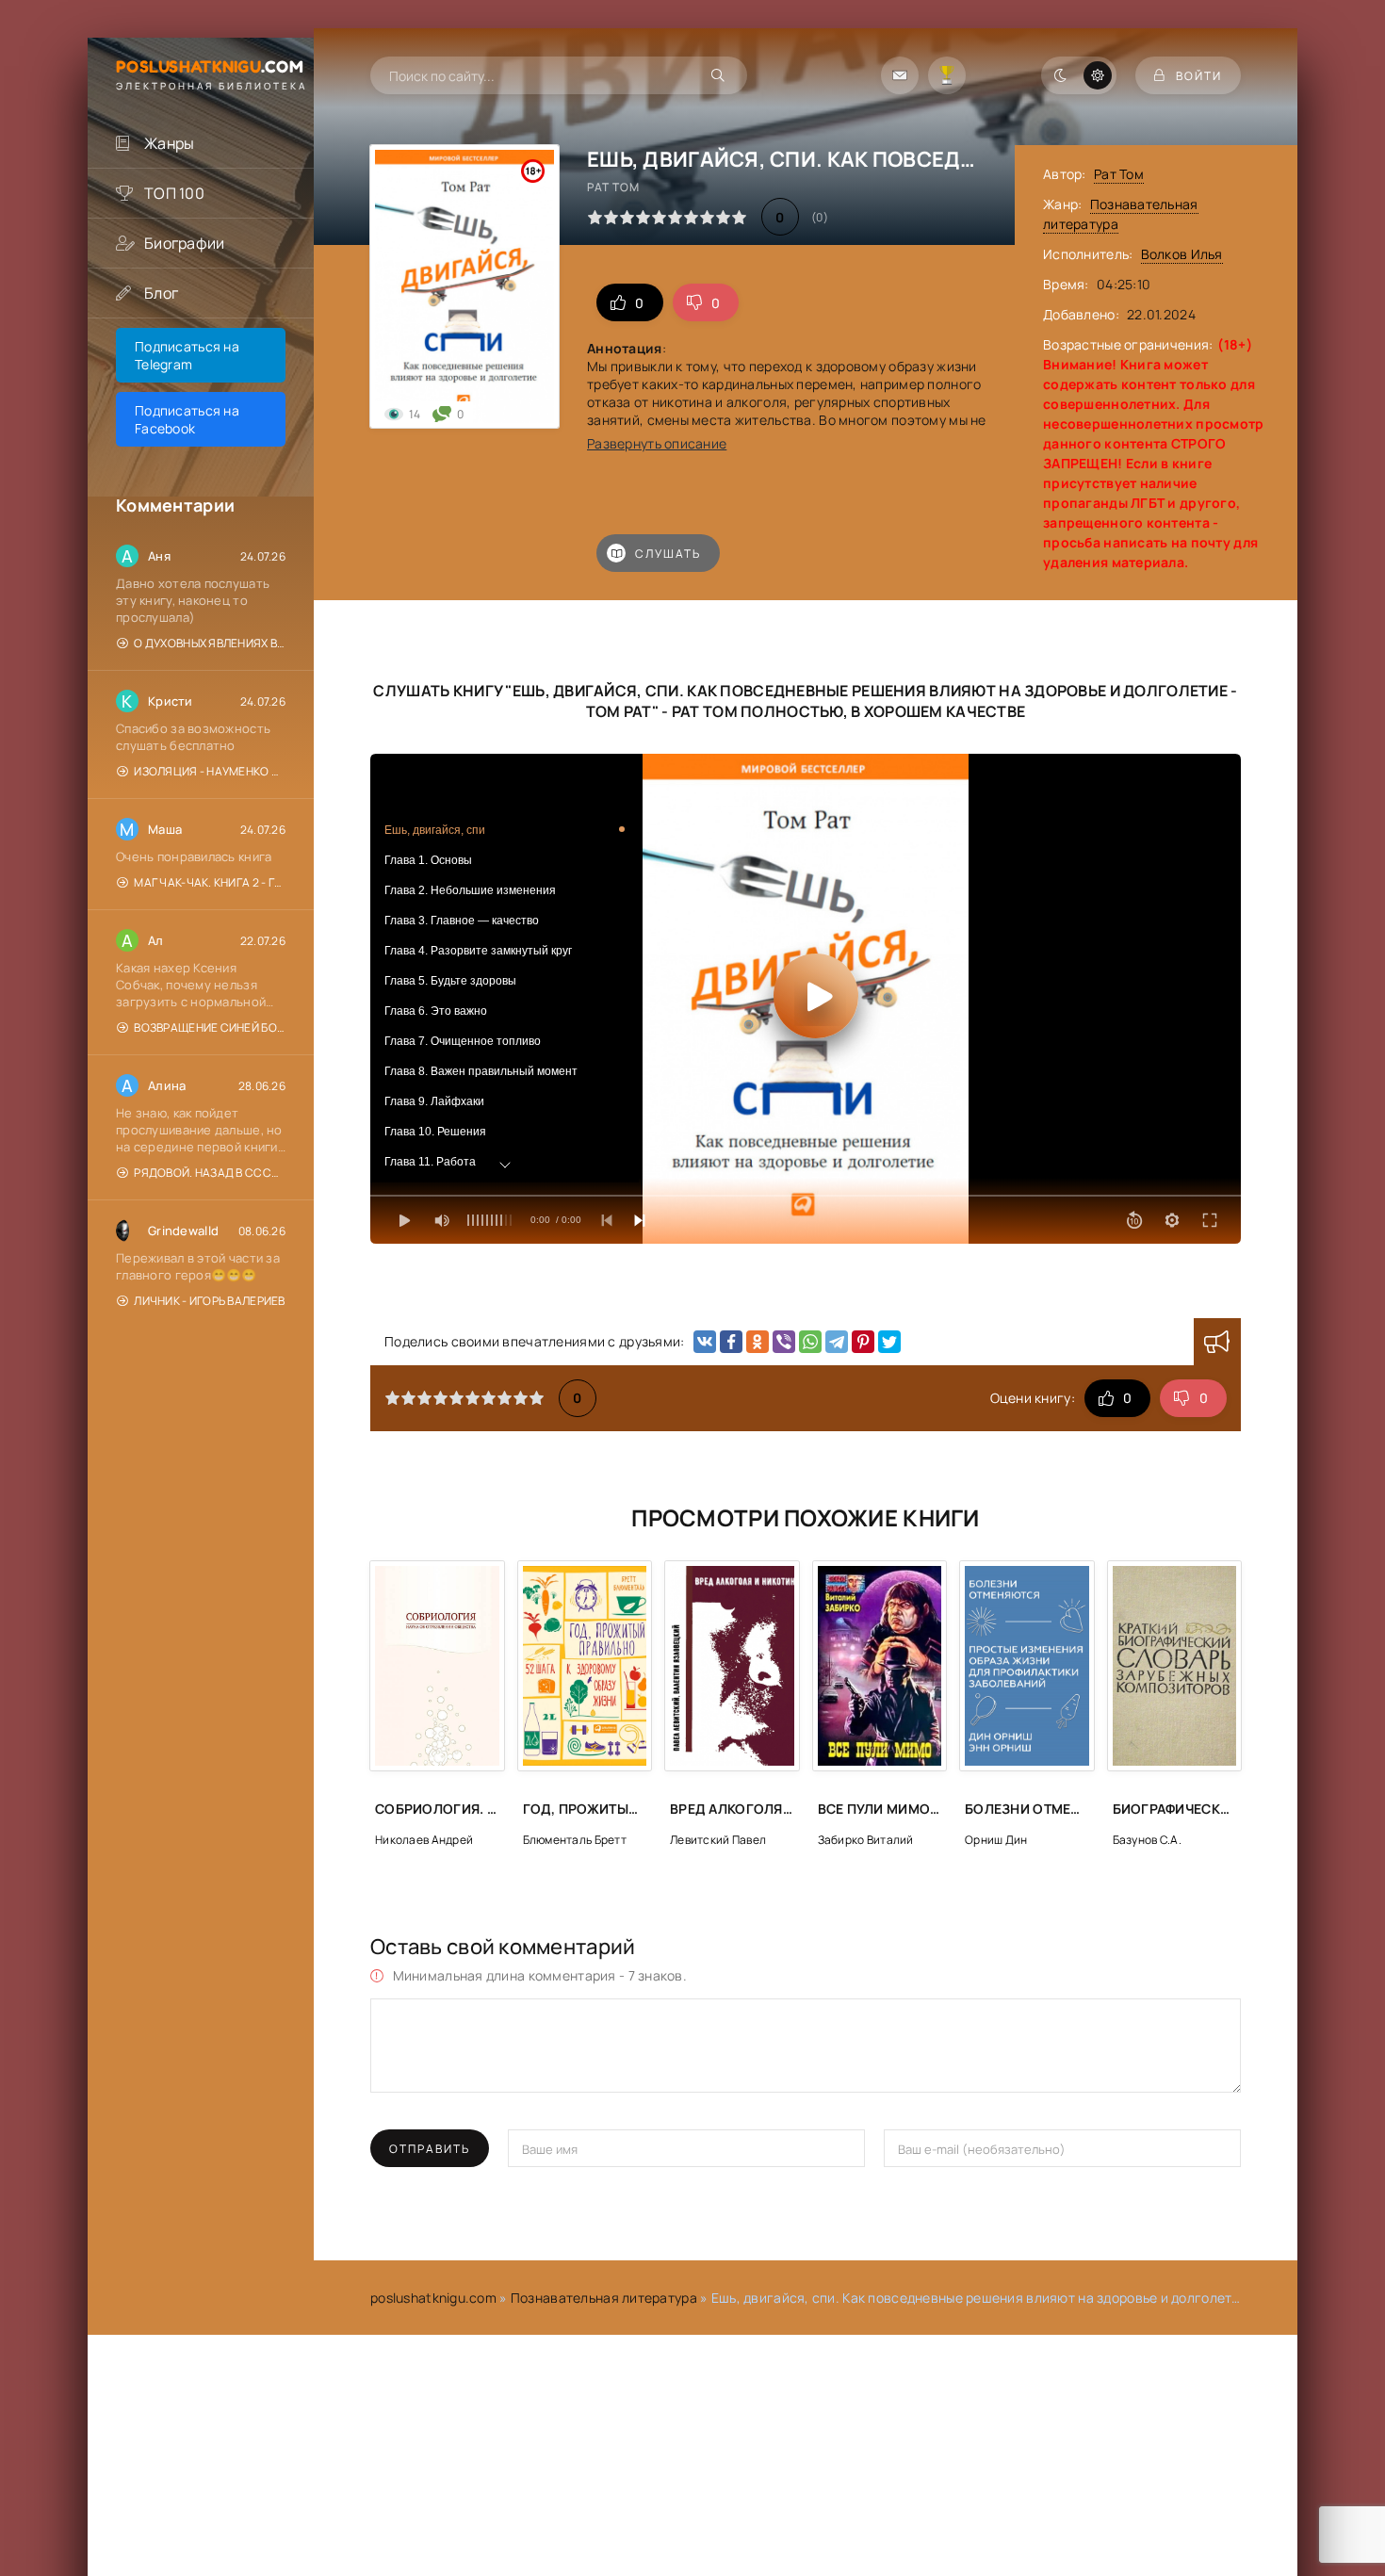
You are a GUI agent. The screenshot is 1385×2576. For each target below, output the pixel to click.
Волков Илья (1182, 254)
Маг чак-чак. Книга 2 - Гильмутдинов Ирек (210, 882)
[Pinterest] (863, 1342)
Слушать (668, 554)
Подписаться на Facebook (187, 419)
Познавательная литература (604, 2298)
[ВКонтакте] (705, 1342)
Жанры (169, 143)
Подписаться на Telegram (187, 355)
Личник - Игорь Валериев (209, 1301)
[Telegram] (837, 1342)
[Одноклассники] (758, 1342)
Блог (161, 293)
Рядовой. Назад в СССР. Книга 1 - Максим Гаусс (210, 1173)
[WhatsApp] (810, 1342)
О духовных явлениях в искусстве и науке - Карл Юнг (210, 643)
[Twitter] (889, 1342)
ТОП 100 (174, 193)
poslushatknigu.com (433, 2298)
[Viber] (784, 1342)
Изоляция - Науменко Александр (210, 771)
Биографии (185, 243)
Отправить (430, 2149)
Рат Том (1119, 174)
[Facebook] (731, 1342)
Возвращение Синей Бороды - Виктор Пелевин (210, 1027)
